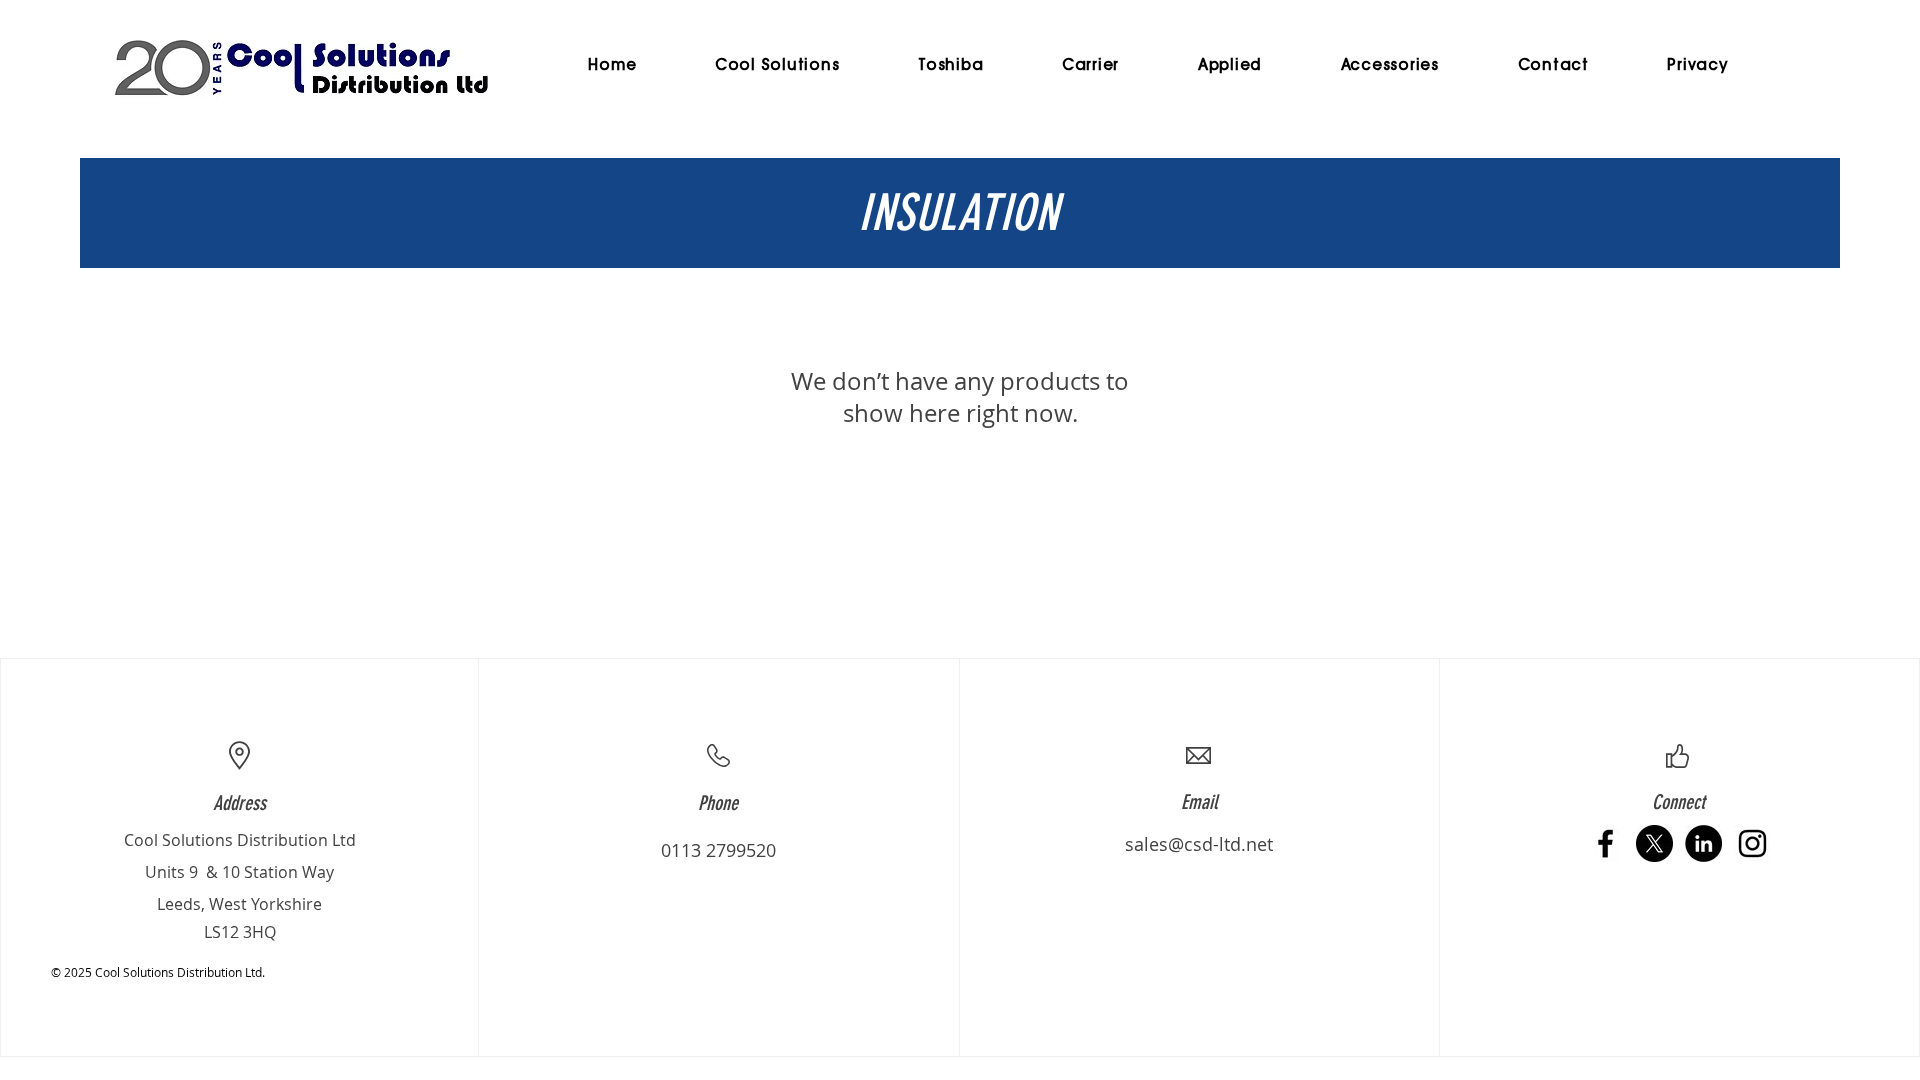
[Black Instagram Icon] (1752, 843)
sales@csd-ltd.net (1199, 844)
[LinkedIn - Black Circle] (1703, 843)
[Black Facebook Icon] (1605, 843)
